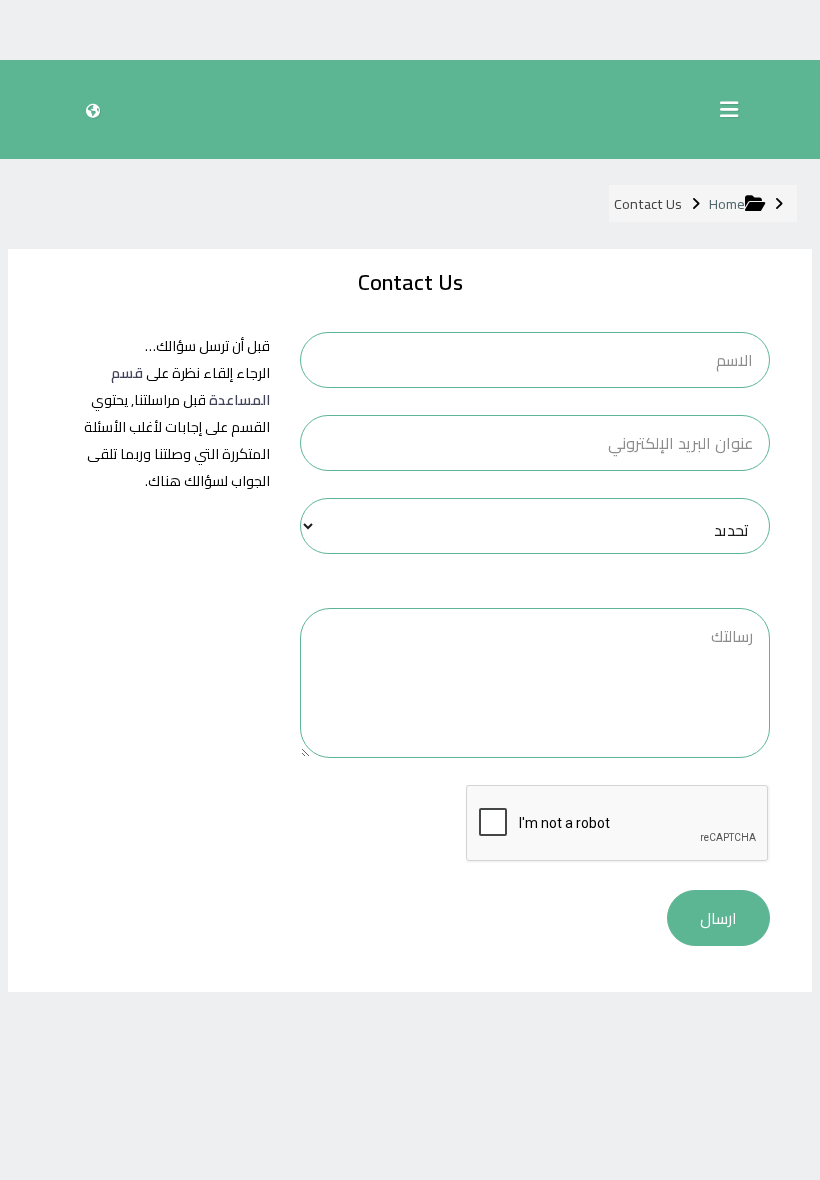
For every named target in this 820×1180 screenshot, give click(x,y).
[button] (92, 109)
